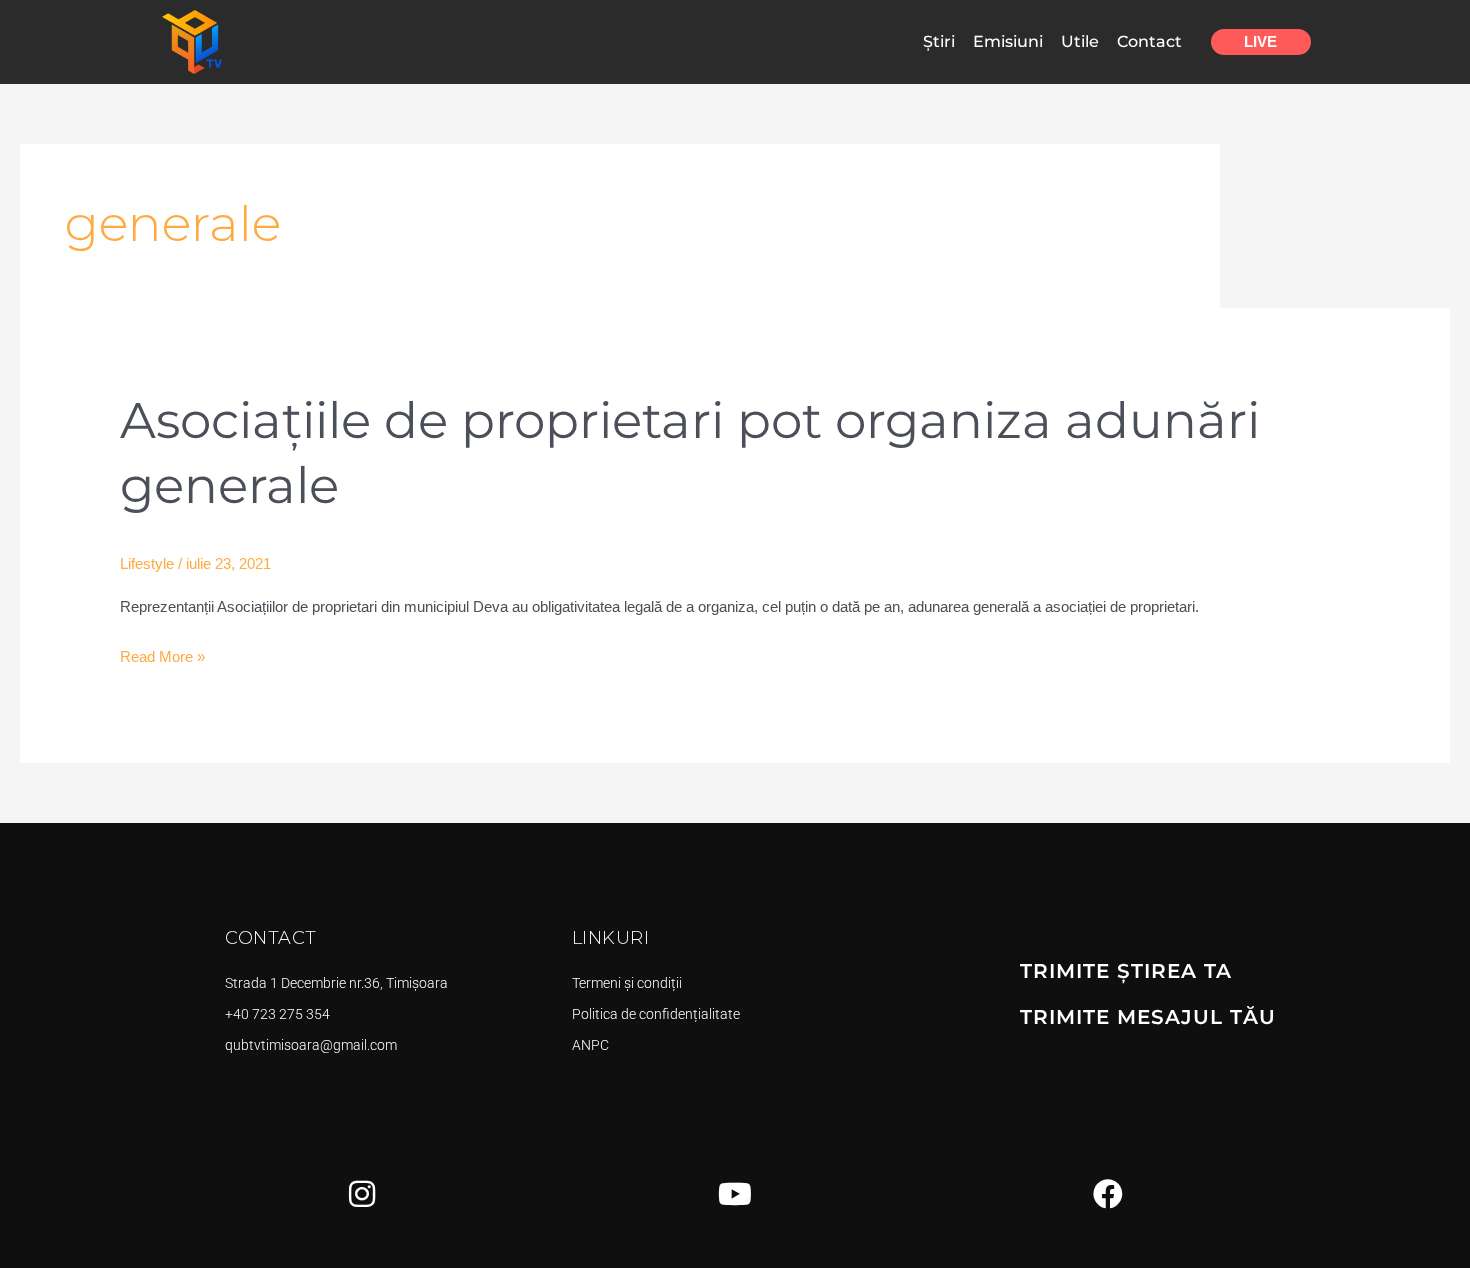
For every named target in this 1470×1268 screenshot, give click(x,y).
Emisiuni (1008, 41)
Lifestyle (147, 563)
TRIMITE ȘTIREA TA (1126, 971)
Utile (1080, 41)
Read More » (162, 654)
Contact (1149, 41)
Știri (939, 41)
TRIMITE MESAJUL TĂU (1148, 1017)
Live (1260, 41)
